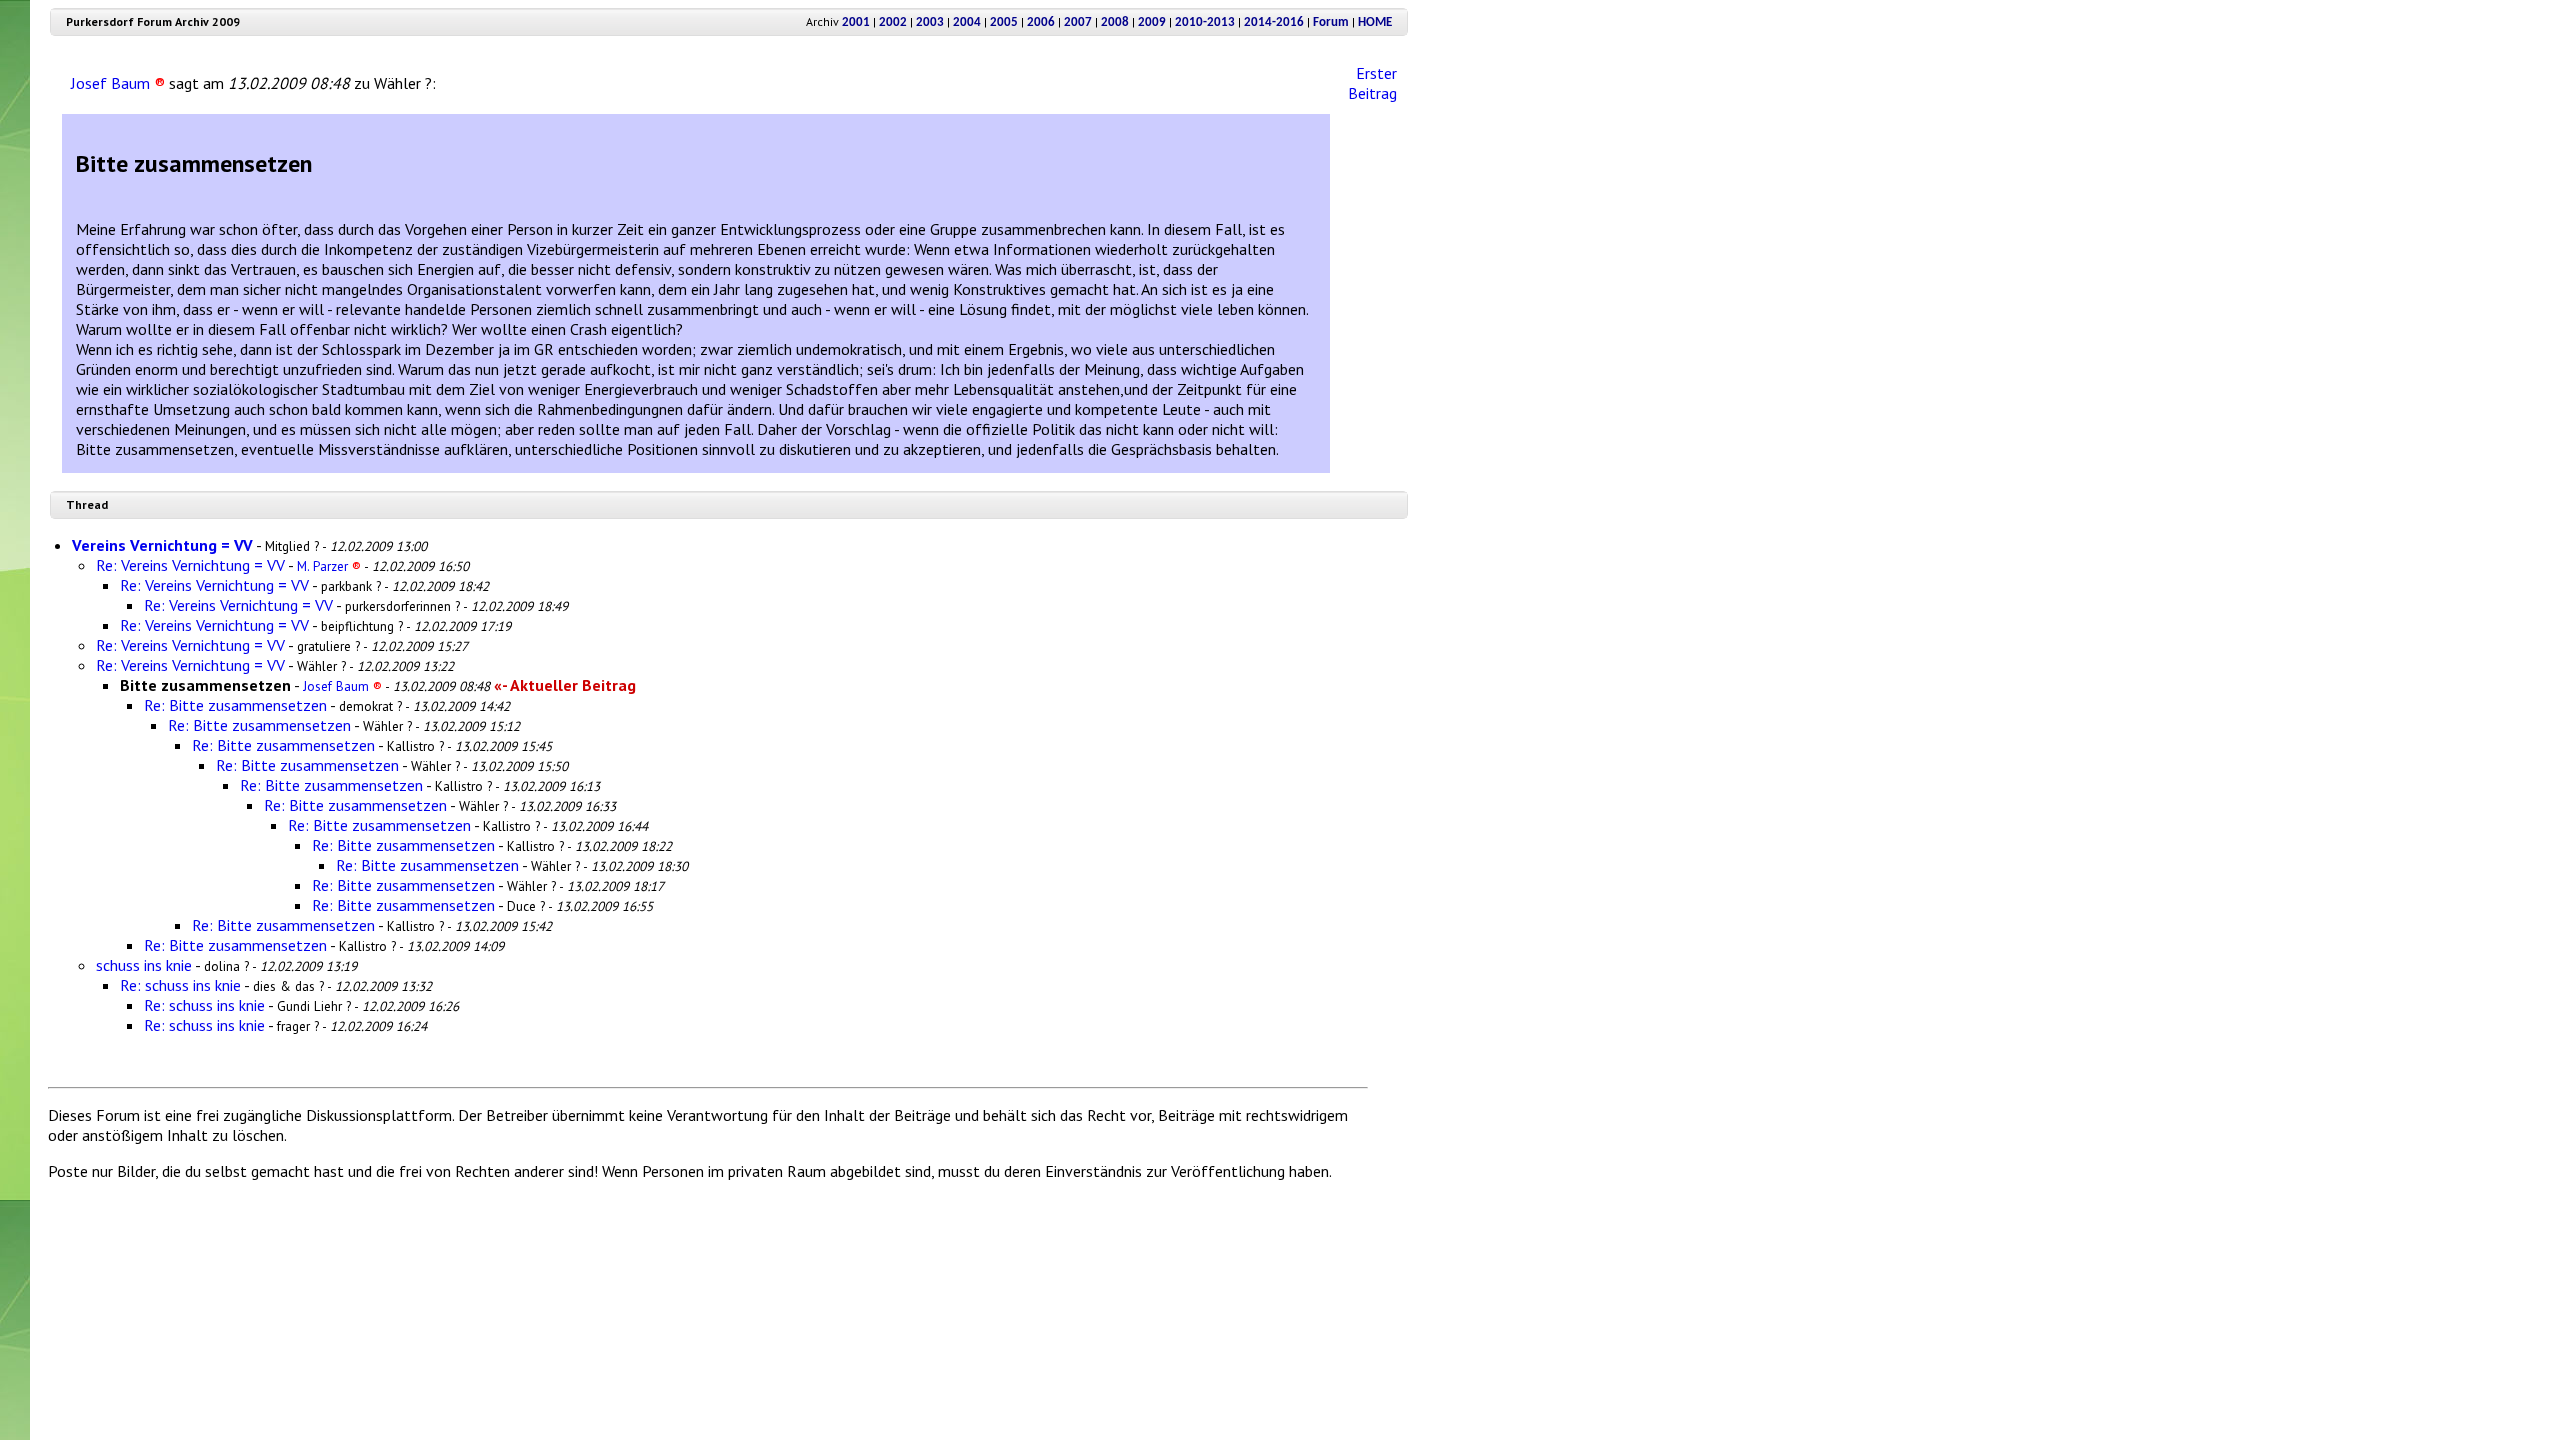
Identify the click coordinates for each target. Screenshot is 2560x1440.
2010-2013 (1205, 22)
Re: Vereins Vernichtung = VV (190, 565)
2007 (1078, 22)
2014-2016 (1274, 22)
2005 (1004, 22)
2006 (1041, 22)
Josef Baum (118, 83)
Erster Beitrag (1372, 83)
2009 (1152, 22)
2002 (893, 22)
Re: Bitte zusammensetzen (235, 705)
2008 (1115, 22)
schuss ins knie (144, 965)
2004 (967, 22)
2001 (856, 22)
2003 (930, 22)
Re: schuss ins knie (180, 985)
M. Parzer (329, 566)
